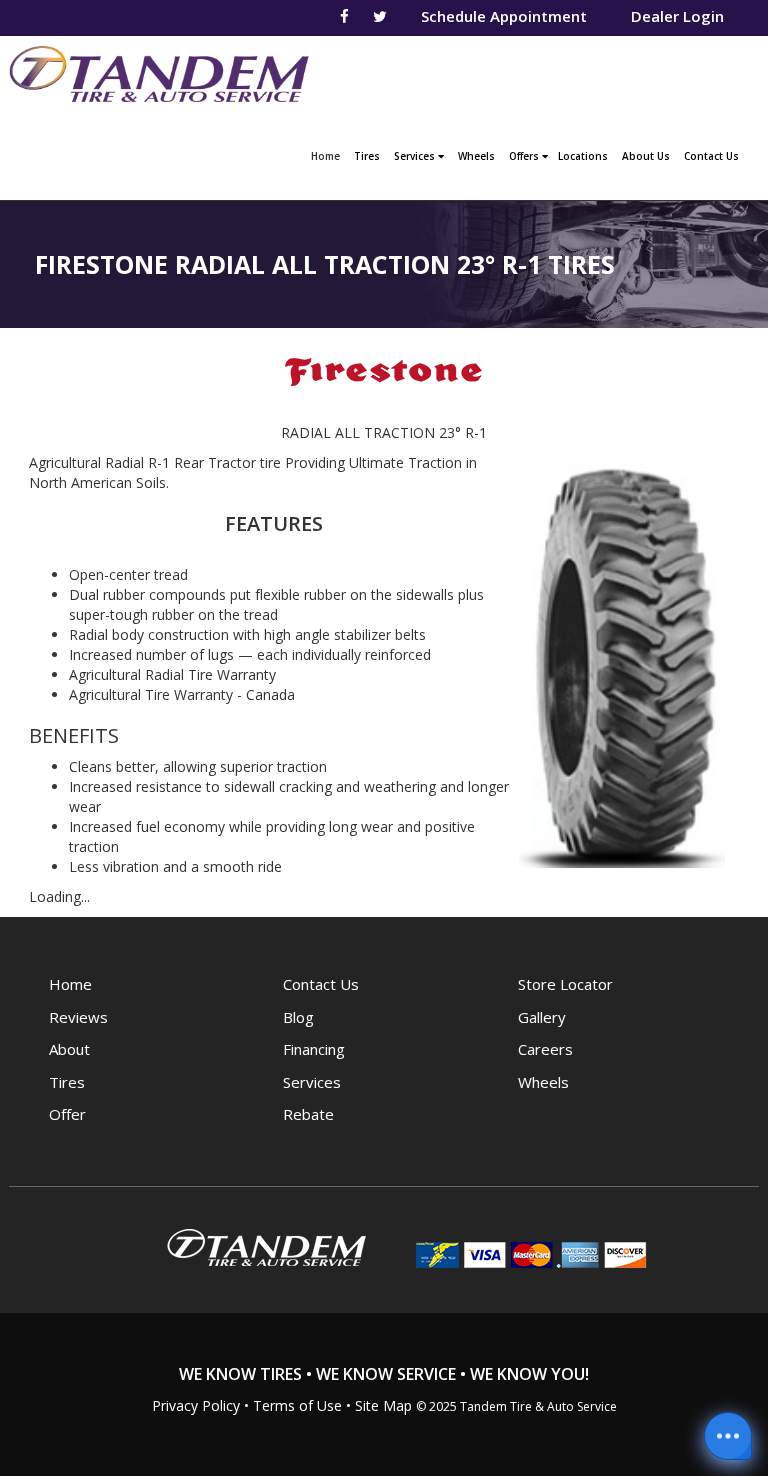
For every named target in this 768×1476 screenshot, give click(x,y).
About (69, 1049)
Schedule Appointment (504, 16)
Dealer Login (677, 16)
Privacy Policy (196, 1405)
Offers (525, 156)
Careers (545, 1049)
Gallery (542, 1017)
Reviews (78, 1017)
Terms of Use (297, 1405)
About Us (646, 156)
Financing (314, 1049)
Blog (298, 1017)
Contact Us (711, 156)
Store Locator (565, 984)
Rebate (308, 1114)
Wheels (476, 156)
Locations (583, 156)
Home (328, 155)
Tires (367, 156)
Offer (67, 1114)
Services (416, 156)
